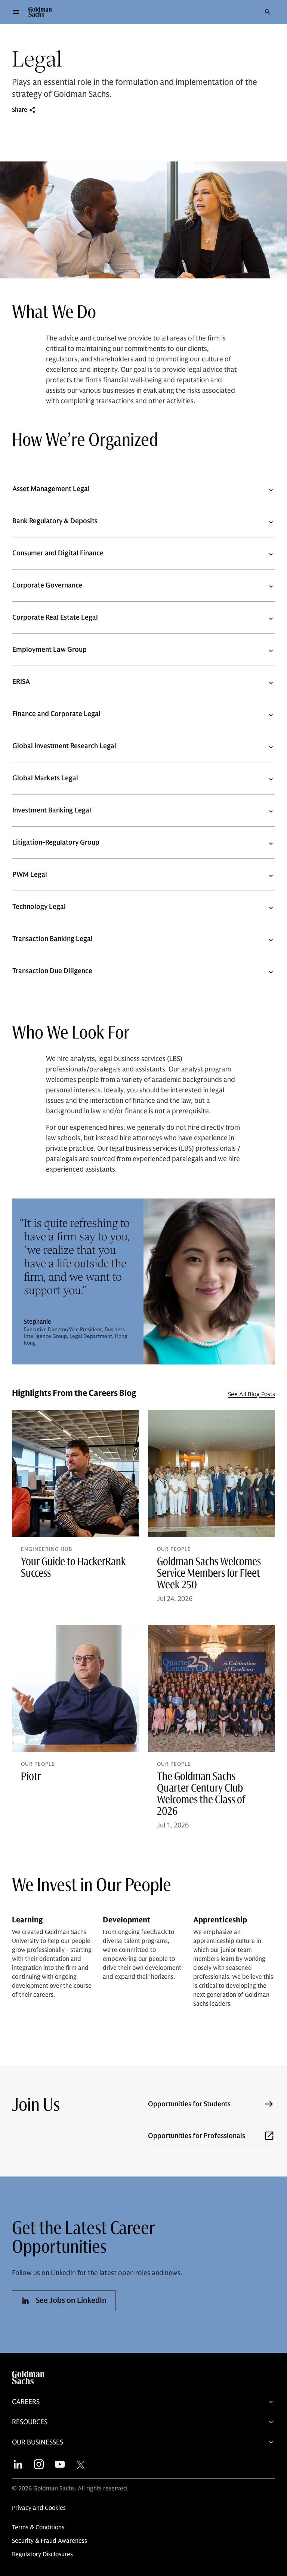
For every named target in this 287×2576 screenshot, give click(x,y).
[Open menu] (16, 12)
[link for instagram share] (39, 2462)
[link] (143, 2402)
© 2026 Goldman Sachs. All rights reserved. (70, 2489)
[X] (81, 2463)
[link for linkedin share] (18, 2462)
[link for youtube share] (60, 2462)
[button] (40, 12)
